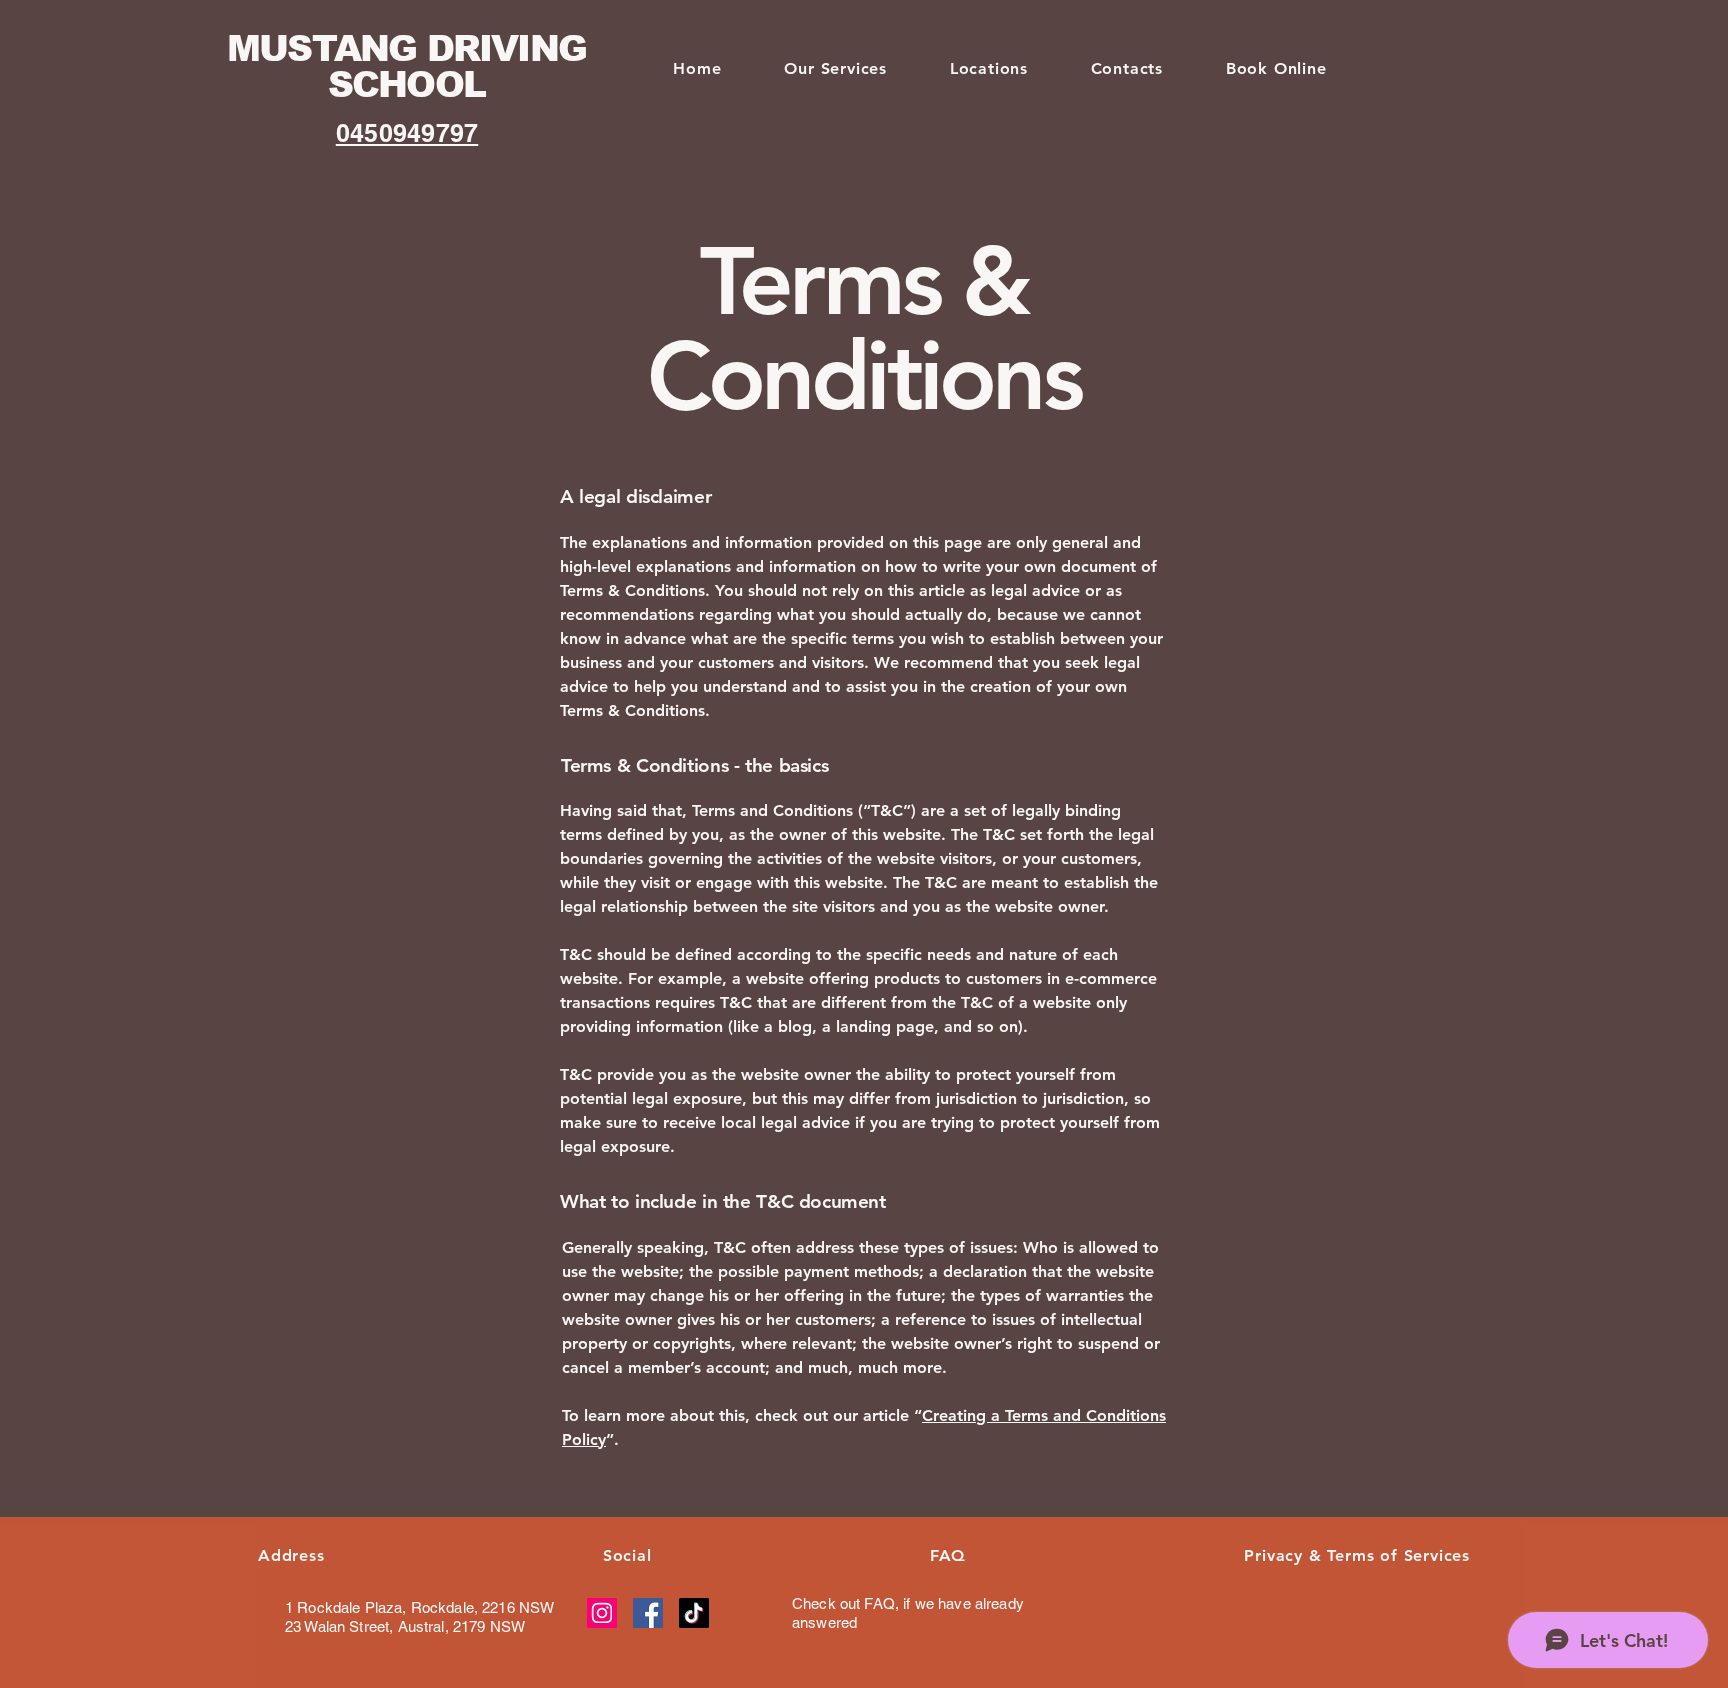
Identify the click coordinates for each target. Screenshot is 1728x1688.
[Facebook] (648, 1613)
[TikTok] (694, 1613)
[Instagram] (602, 1613)
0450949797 (407, 133)
